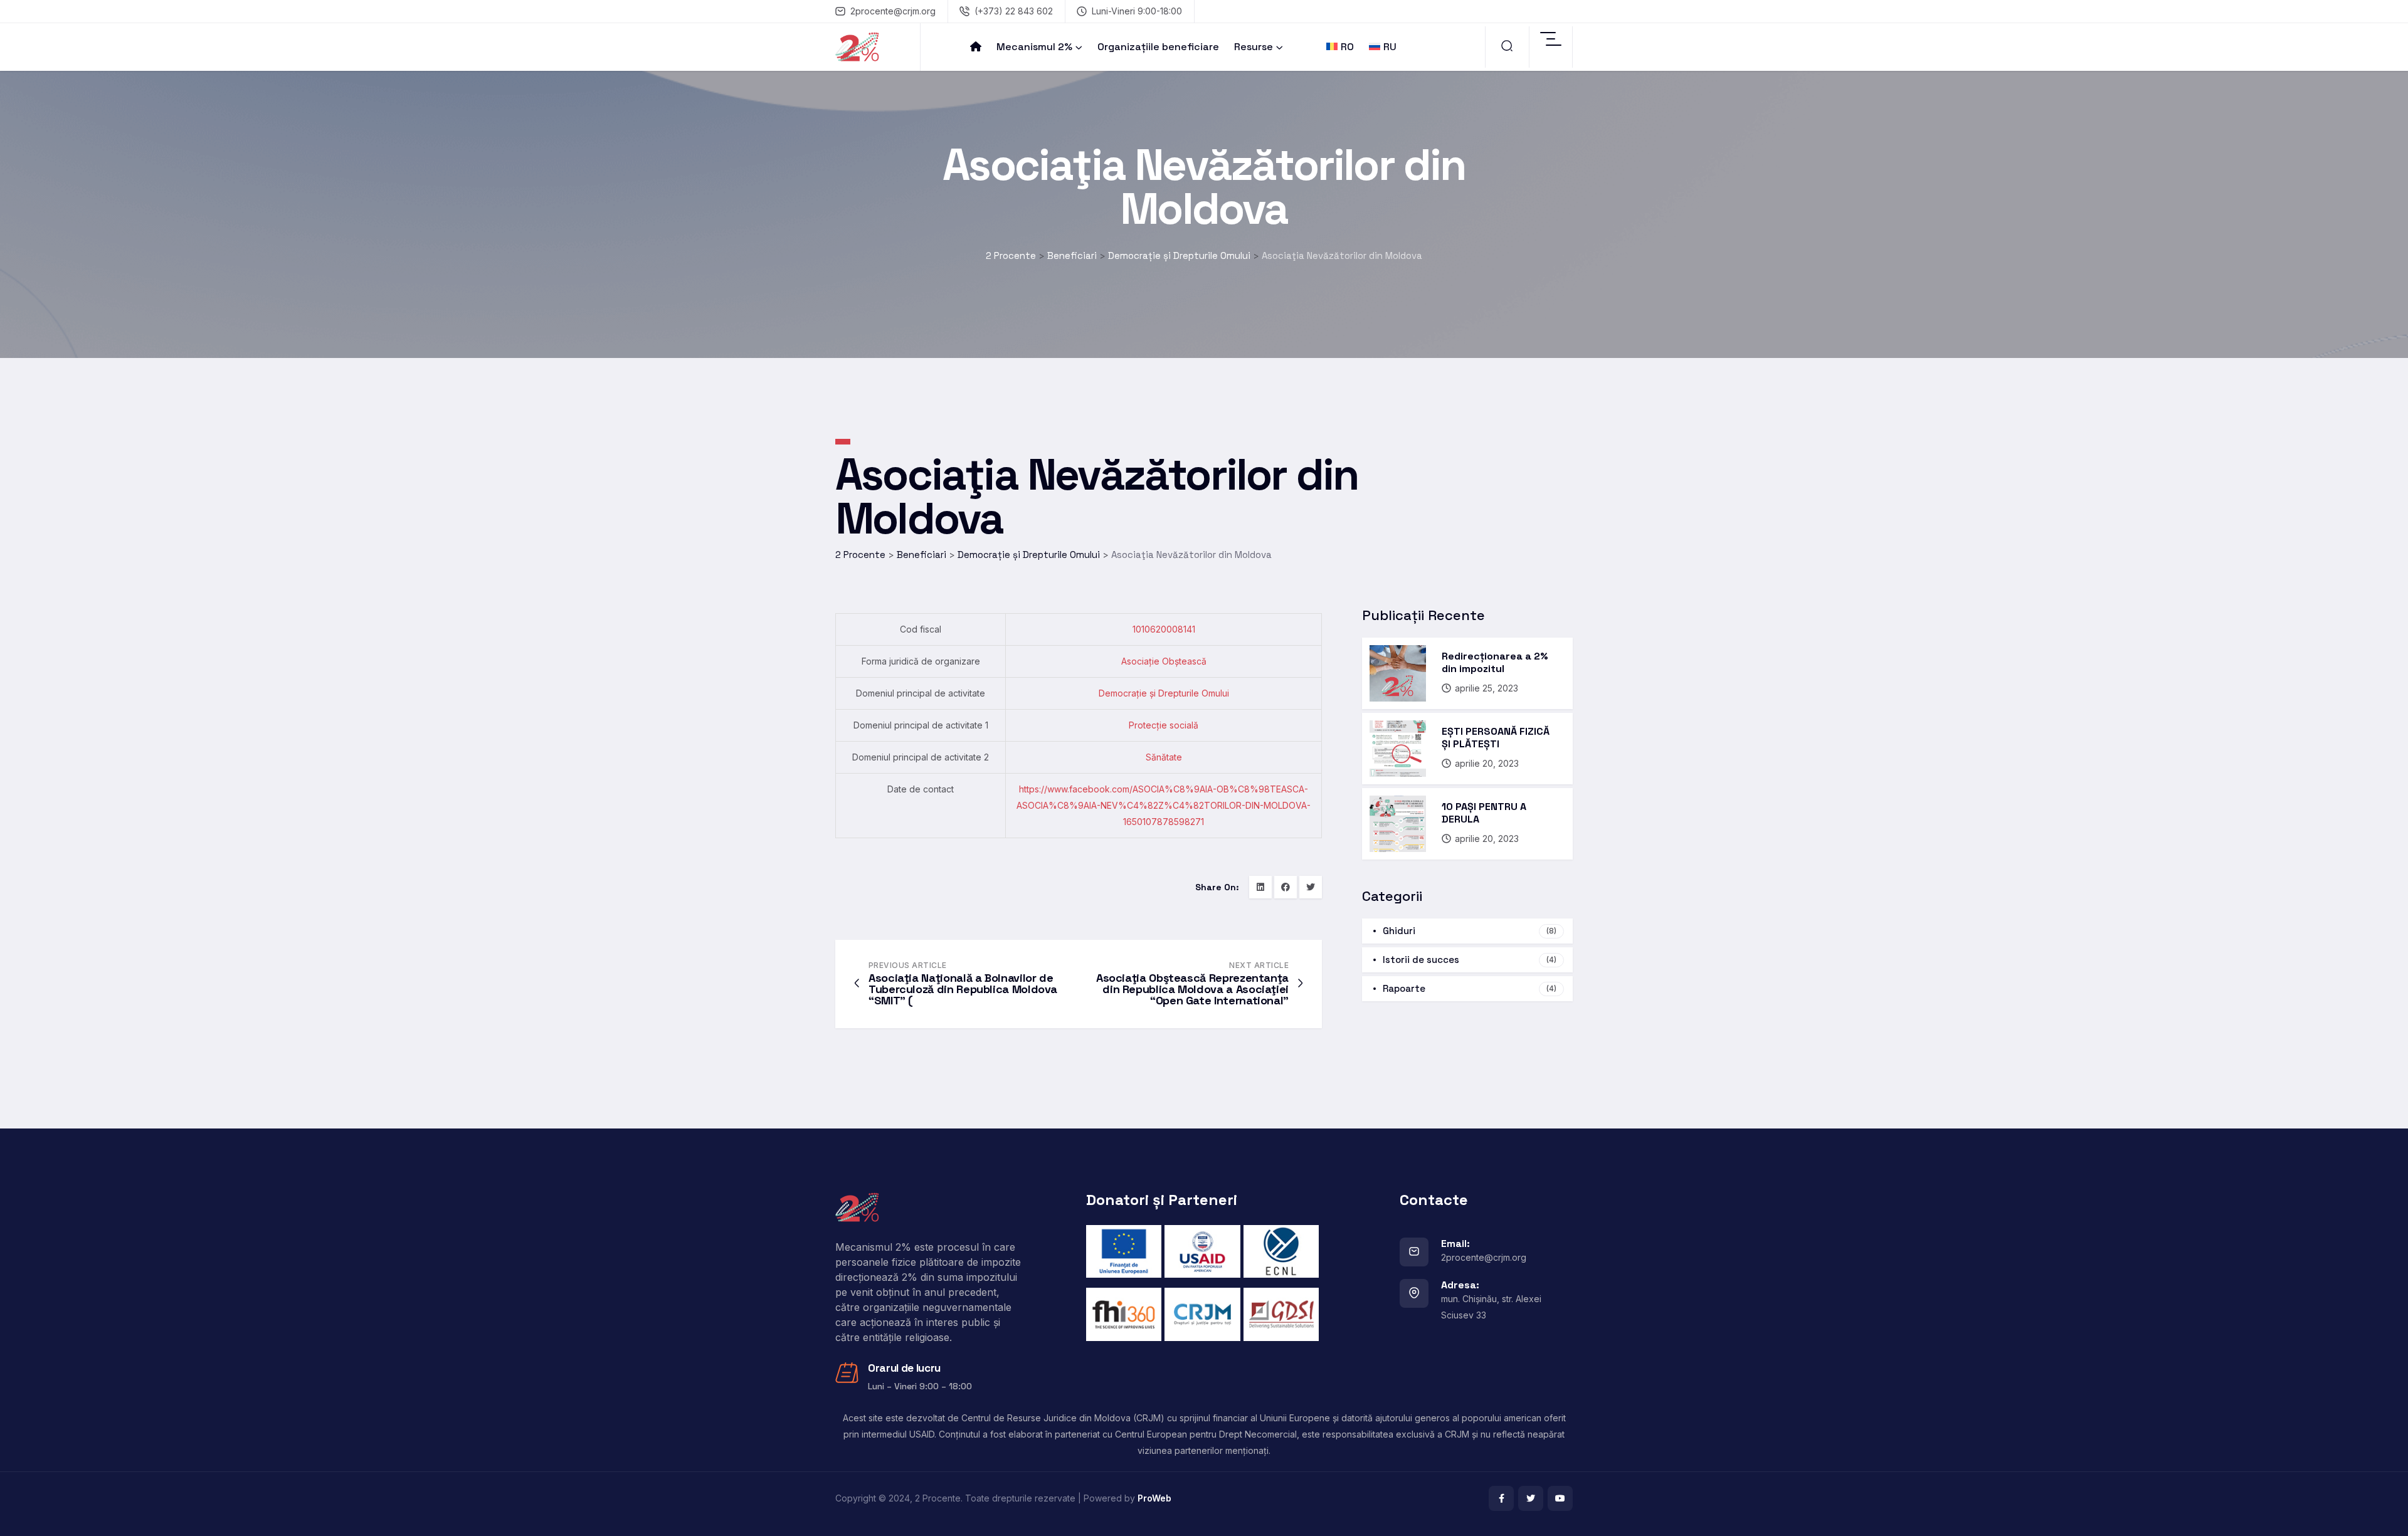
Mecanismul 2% (1034, 47)
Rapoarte (1470, 988)
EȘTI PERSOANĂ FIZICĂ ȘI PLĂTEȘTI (1496, 738)
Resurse (1254, 47)
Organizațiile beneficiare (1158, 47)
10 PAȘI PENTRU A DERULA (1484, 813)
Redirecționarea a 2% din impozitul (1495, 662)
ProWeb (1154, 1498)
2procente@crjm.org (893, 11)
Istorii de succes (1470, 960)
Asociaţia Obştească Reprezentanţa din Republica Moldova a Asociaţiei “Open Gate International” (1192, 989)
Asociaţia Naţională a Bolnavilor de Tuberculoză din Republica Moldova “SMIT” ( (963, 989)
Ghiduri (1470, 931)
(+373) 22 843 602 (1014, 11)
